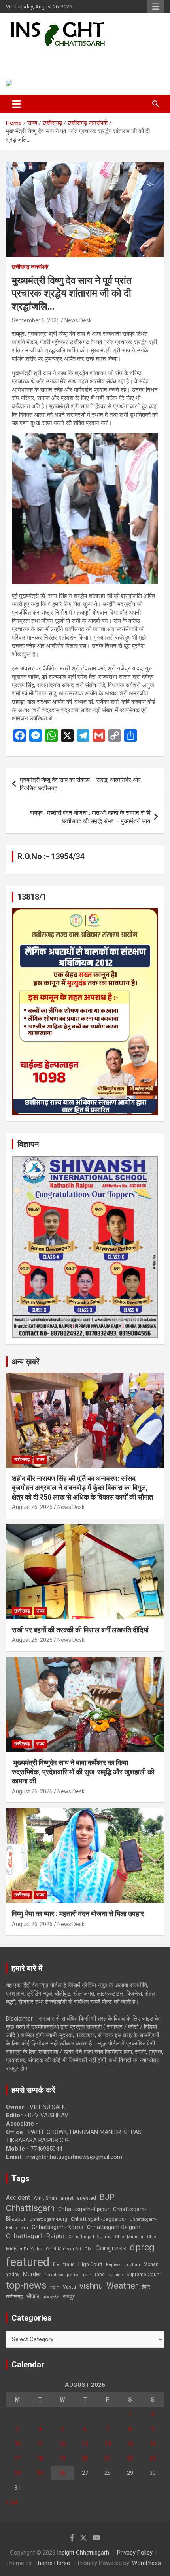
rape (100, 2274)
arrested (87, 2198)
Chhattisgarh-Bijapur (84, 2209)
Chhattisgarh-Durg (48, 2219)
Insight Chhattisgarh (61, 58)
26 (62, 2473)
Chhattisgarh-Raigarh (114, 2227)
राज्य (41, 1459)
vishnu (91, 2286)
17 (17, 2458)
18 (40, 2458)
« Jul (12, 2502)
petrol (73, 2275)
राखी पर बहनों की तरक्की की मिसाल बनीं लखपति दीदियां (80, 1630)
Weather (122, 2286)
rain (87, 2275)
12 (62, 2444)
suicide (116, 2275)
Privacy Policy (135, 2553)
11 (40, 2444)
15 (130, 2444)
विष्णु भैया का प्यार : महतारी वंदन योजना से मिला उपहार (78, 1914)
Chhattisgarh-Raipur (35, 2236)
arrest (67, 2198)
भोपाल (33, 2296)
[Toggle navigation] (16, 104)
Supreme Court (143, 2274)
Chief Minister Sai (63, 2249)
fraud (69, 2264)
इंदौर (146, 2287)
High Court (90, 2264)
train (55, 2287)
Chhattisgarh (30, 2208)
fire (56, 2264)
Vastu (69, 2287)
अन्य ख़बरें (25, 1362)
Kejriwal (114, 2265)
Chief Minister (129, 2237)
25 (40, 2473)
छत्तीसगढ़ (14, 2297)
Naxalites (54, 2275)
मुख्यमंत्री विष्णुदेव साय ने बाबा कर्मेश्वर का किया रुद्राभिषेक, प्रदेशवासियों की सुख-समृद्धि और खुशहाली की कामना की (83, 1772)
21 (108, 2458)
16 (153, 2444)
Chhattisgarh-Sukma (90, 2237)
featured (28, 2262)
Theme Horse (52, 2563)
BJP (107, 2197)
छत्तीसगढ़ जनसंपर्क (30, 267)
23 (153, 2458)
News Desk (78, 320)
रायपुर (69, 2296)
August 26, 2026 (32, 1507)
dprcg (142, 2247)
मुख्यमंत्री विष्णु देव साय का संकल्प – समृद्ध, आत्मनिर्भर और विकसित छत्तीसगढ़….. (80, 784)
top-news (26, 2285)
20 (85, 2458)
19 (62, 2458)
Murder (32, 2274)
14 (108, 2444)
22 (130, 2458)
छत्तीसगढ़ (22, 1459)
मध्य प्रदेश (51, 2297)
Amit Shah (45, 2198)
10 (17, 2444)
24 (17, 2473)
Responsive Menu (156, 7)
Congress (111, 2248)
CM (88, 2249)
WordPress (146, 2563)
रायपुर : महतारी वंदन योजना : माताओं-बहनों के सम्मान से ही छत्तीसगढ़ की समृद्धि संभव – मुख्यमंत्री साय (90, 817)
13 (85, 2444)
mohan (133, 2265)
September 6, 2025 (36, 320)
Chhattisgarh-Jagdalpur (98, 2219)
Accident (18, 2198)
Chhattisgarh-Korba (58, 2227)
